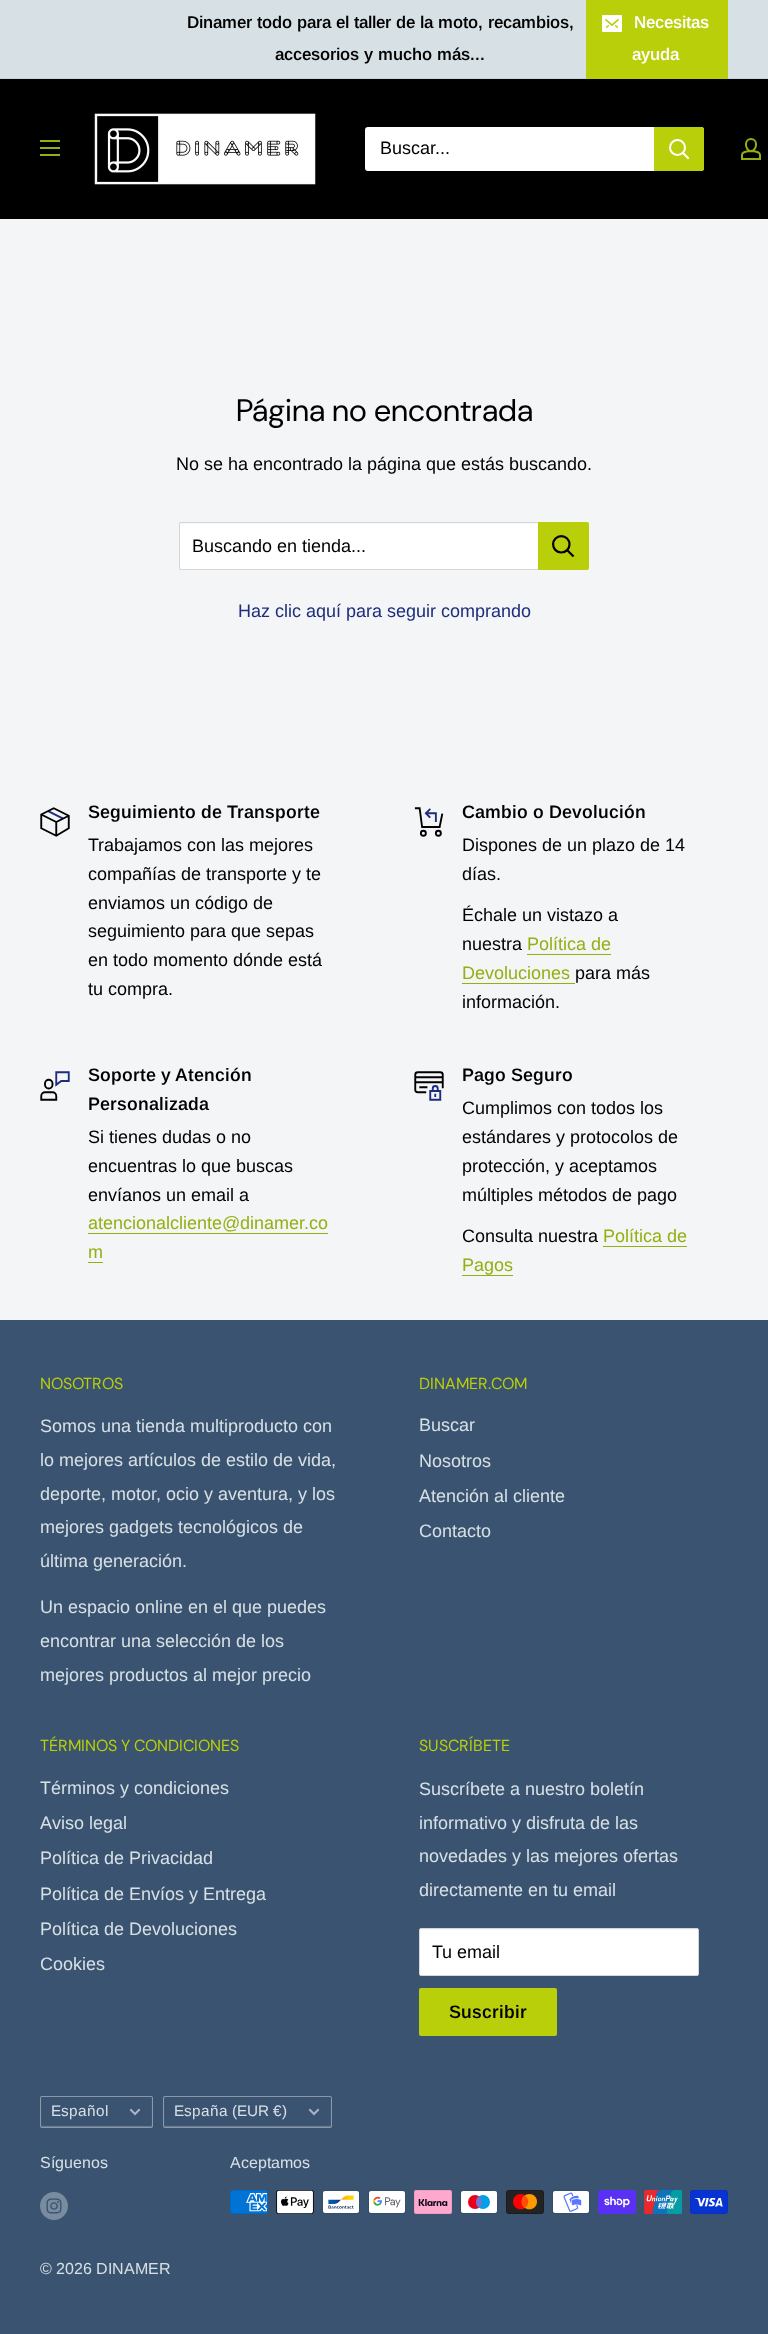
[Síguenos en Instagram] (54, 2205)
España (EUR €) (230, 2110)
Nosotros (455, 1461)
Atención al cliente (492, 1496)
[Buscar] (679, 149)
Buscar (447, 1425)
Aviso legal (83, 1823)
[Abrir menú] (50, 148)
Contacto (455, 1531)
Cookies (72, 1964)
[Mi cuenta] (751, 149)
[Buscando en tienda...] (563, 546)
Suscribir (488, 2012)
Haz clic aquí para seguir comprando (384, 611)
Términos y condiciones (134, 1788)
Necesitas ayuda (670, 38)
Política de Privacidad (126, 1858)
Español (79, 2110)
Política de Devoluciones (138, 1929)
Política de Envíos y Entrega (153, 1894)
